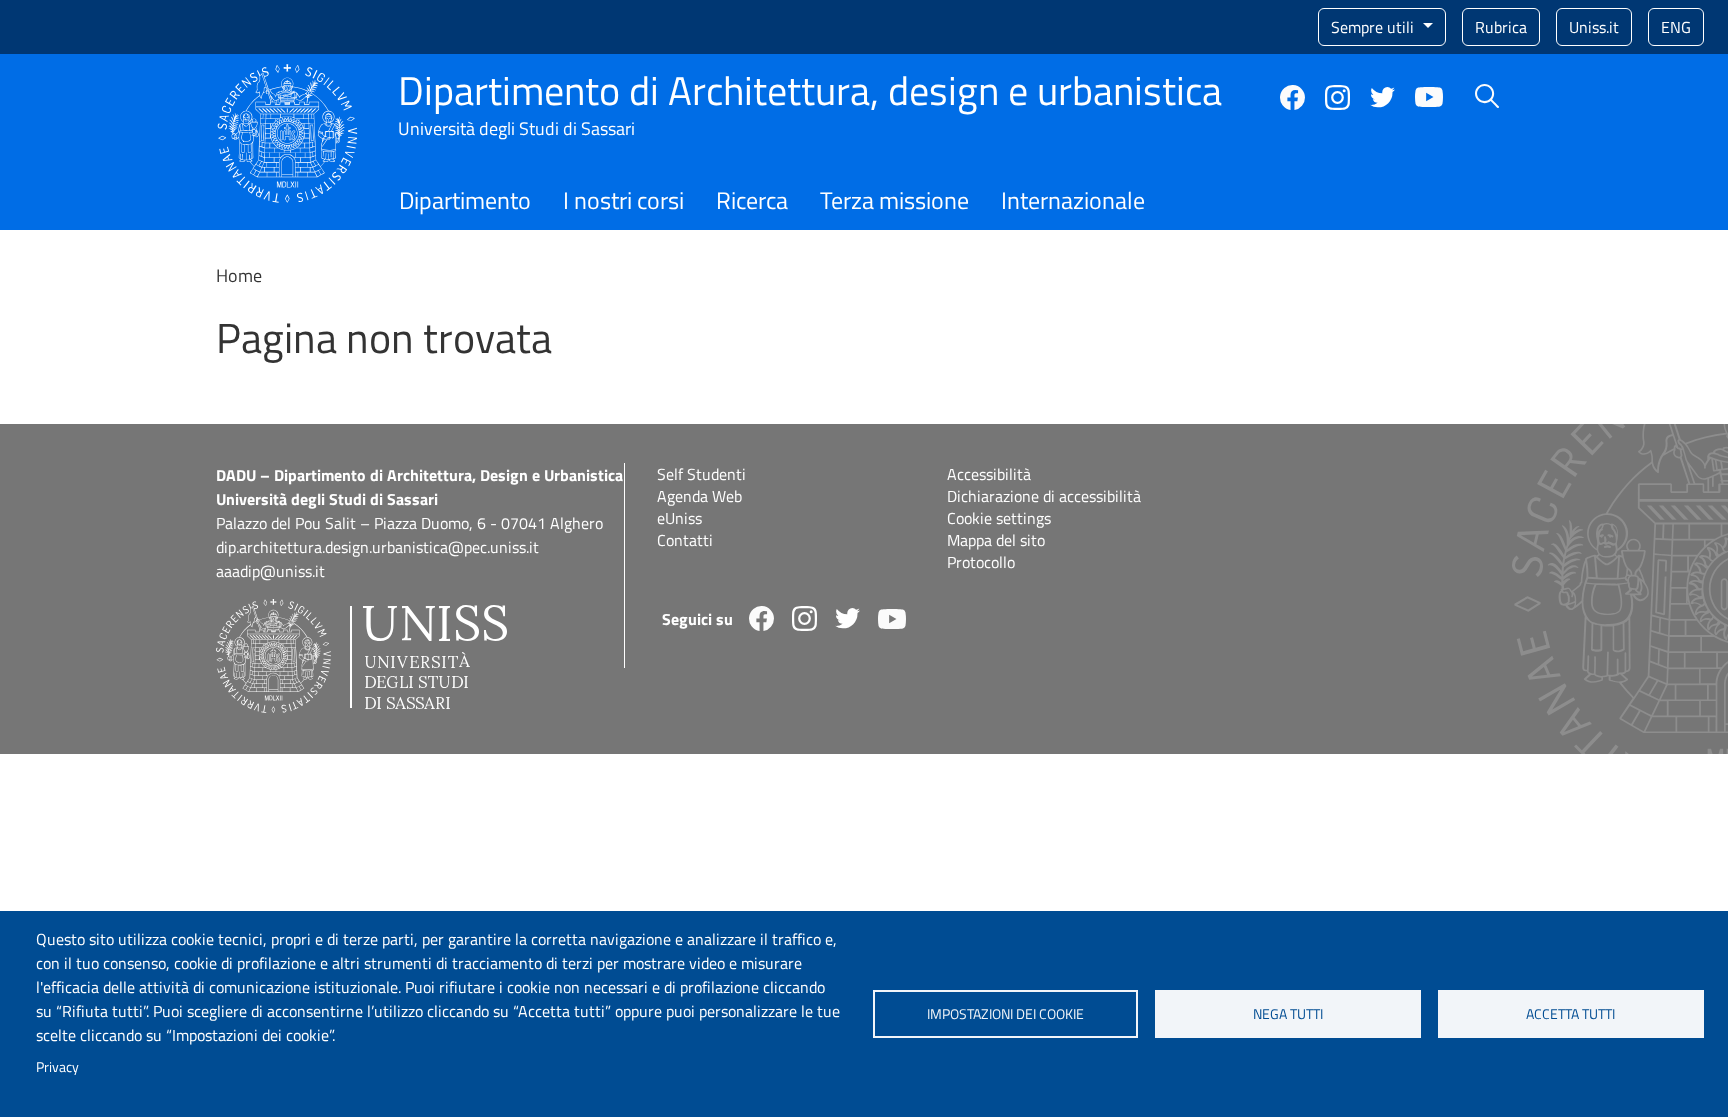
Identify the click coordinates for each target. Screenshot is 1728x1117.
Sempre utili (1374, 27)
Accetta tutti (1570, 1014)
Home (239, 275)
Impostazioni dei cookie (1005, 1014)
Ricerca (752, 200)
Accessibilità (989, 474)
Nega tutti (1288, 1014)
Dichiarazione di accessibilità (1044, 496)
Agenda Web (699, 496)
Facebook (1292, 97)
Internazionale (1073, 200)
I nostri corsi (623, 200)
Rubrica (1501, 27)
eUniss (679, 518)
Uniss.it (1594, 27)
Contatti (685, 540)
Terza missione (894, 200)
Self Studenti (701, 474)
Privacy (57, 1067)
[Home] (287, 75)
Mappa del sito (996, 540)
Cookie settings (999, 518)
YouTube (1429, 97)
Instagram (1337, 97)
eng (1676, 27)
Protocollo (981, 562)
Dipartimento (465, 200)
